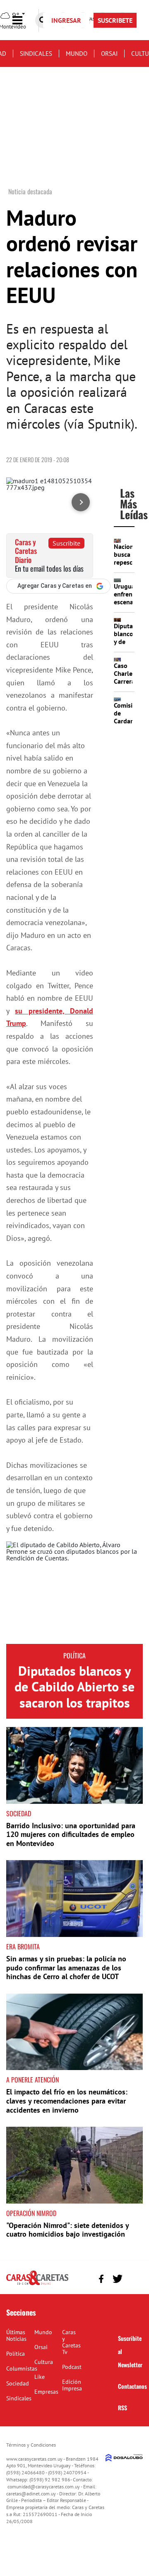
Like (40, 2377)
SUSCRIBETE (115, 20)
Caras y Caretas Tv (71, 2342)
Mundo (77, 54)
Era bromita (23, 1946)
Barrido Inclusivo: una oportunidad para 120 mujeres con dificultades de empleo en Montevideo (71, 1834)
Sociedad (19, 1813)
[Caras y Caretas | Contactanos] (133, 2278)
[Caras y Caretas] (37, 2285)
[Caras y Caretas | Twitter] (117, 2279)
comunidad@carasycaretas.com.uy (44, 2487)
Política (74, 1655)
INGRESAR (66, 20)
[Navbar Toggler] (24, 20)
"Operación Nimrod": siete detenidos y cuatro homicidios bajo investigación (67, 2230)
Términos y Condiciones (31, 2445)
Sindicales (36, 54)
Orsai (109, 54)
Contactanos (132, 2386)
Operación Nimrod (31, 2213)
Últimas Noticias (16, 2335)
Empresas (46, 2392)
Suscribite (66, 543)
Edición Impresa (72, 2385)
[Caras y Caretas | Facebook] (101, 2279)
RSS (123, 2408)
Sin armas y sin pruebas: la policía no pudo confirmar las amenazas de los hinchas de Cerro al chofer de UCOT (66, 1968)
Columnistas (22, 2368)
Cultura (44, 2362)
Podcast (72, 2367)
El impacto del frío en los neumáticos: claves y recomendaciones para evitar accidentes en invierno (67, 2101)
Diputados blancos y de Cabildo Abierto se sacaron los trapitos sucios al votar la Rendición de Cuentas (74, 1710)
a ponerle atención (32, 2080)
